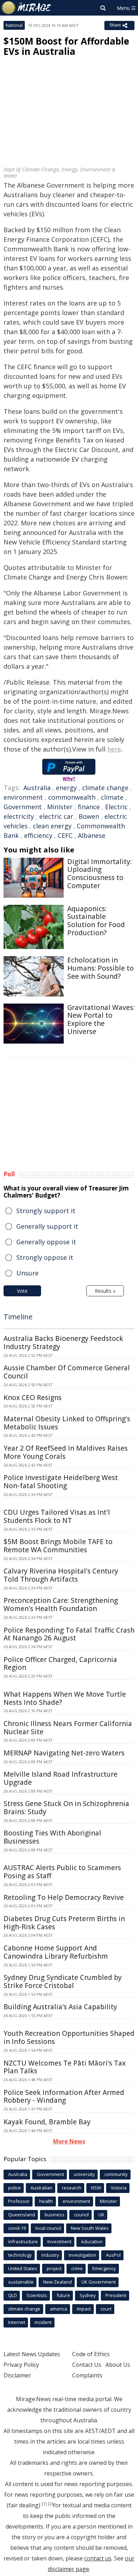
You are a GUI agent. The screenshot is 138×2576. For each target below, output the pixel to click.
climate (112, 797)
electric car (56, 816)
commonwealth (72, 797)
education (92, 2241)
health (46, 2201)
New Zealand (57, 2282)
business (54, 2215)
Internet (17, 2322)
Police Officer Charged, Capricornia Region (60, 1664)
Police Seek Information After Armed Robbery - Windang (64, 2097)
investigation (82, 2255)
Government (23, 807)
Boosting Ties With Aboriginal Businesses (52, 1837)
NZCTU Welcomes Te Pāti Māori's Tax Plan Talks (65, 2067)
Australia (37, 788)
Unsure (27, 1273)
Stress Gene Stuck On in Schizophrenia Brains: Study (66, 1808)
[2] (51, 2504)
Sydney (88, 2295)
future (63, 2295)
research (72, 2188)
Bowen (89, 816)
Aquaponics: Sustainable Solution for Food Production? (96, 921)
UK (101, 2215)
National (14, 25)
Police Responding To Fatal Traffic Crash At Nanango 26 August (69, 1634)
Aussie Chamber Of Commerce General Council (67, 1372)
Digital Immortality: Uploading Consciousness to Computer (99, 874)
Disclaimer (17, 2375)
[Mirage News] (27, 8)
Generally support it (47, 1226)
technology (20, 2255)
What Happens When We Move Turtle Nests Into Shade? (65, 1698)
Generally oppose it (46, 1242)
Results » (105, 1291)
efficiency (38, 835)
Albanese (92, 835)
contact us (98, 2558)
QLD (13, 2295)
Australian (41, 2188)
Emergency (104, 2268)
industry (50, 2255)
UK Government (99, 2282)
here (114, 749)
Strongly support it (46, 1211)
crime (77, 2268)
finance (89, 807)
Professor (19, 2201)
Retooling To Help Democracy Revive (64, 1897)
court (106, 2309)
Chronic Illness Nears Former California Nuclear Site (68, 1728)
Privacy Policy (21, 2365)
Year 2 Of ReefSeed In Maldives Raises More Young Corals (66, 1452)
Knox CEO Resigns (33, 1398)
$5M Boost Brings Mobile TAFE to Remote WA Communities (58, 1546)
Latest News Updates (32, 2354)
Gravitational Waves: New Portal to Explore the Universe (101, 1019)
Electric (116, 807)
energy (66, 788)
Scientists (37, 2295)
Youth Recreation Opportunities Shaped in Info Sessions (69, 2037)
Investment (59, 2241)
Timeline (18, 1317)
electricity (19, 816)
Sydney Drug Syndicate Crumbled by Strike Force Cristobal (63, 1981)
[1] (44, 2504)
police (15, 2188)
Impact (84, 2309)
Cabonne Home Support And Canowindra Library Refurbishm (56, 1952)
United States (23, 2268)
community (116, 2174)
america (59, 2309)
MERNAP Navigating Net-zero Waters (64, 1753)
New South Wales (90, 2228)
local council (48, 2228)
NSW (96, 2188)
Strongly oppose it (45, 1257)
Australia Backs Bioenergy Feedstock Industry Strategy (63, 1343)
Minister (60, 807)
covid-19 (17, 2228)
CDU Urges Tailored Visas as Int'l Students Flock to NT (57, 1516)
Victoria (119, 2188)
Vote (22, 1291)
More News (69, 2141)
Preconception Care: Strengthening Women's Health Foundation (61, 1604)
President (116, 2295)
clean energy (52, 826)
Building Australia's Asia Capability (60, 2007)
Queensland (22, 2215)
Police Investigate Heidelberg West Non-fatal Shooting (61, 1482)
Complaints (87, 2375)
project (54, 2268)
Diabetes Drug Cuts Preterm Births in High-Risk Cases (64, 1923)
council (81, 2215)
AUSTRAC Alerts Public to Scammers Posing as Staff (62, 1872)
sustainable (21, 2282)
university (84, 2174)
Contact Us (87, 2365)
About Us (118, 2365)
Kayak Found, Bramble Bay (47, 2122)
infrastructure (23, 2241)
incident (43, 2322)
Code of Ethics (91, 2354)
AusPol (113, 2255)
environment (23, 797)
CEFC (65, 835)
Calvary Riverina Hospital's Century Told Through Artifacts (61, 1575)
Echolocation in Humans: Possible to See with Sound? (100, 968)
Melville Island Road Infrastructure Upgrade (61, 1778)
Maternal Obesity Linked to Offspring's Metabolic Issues (67, 1423)
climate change (105, 788)
